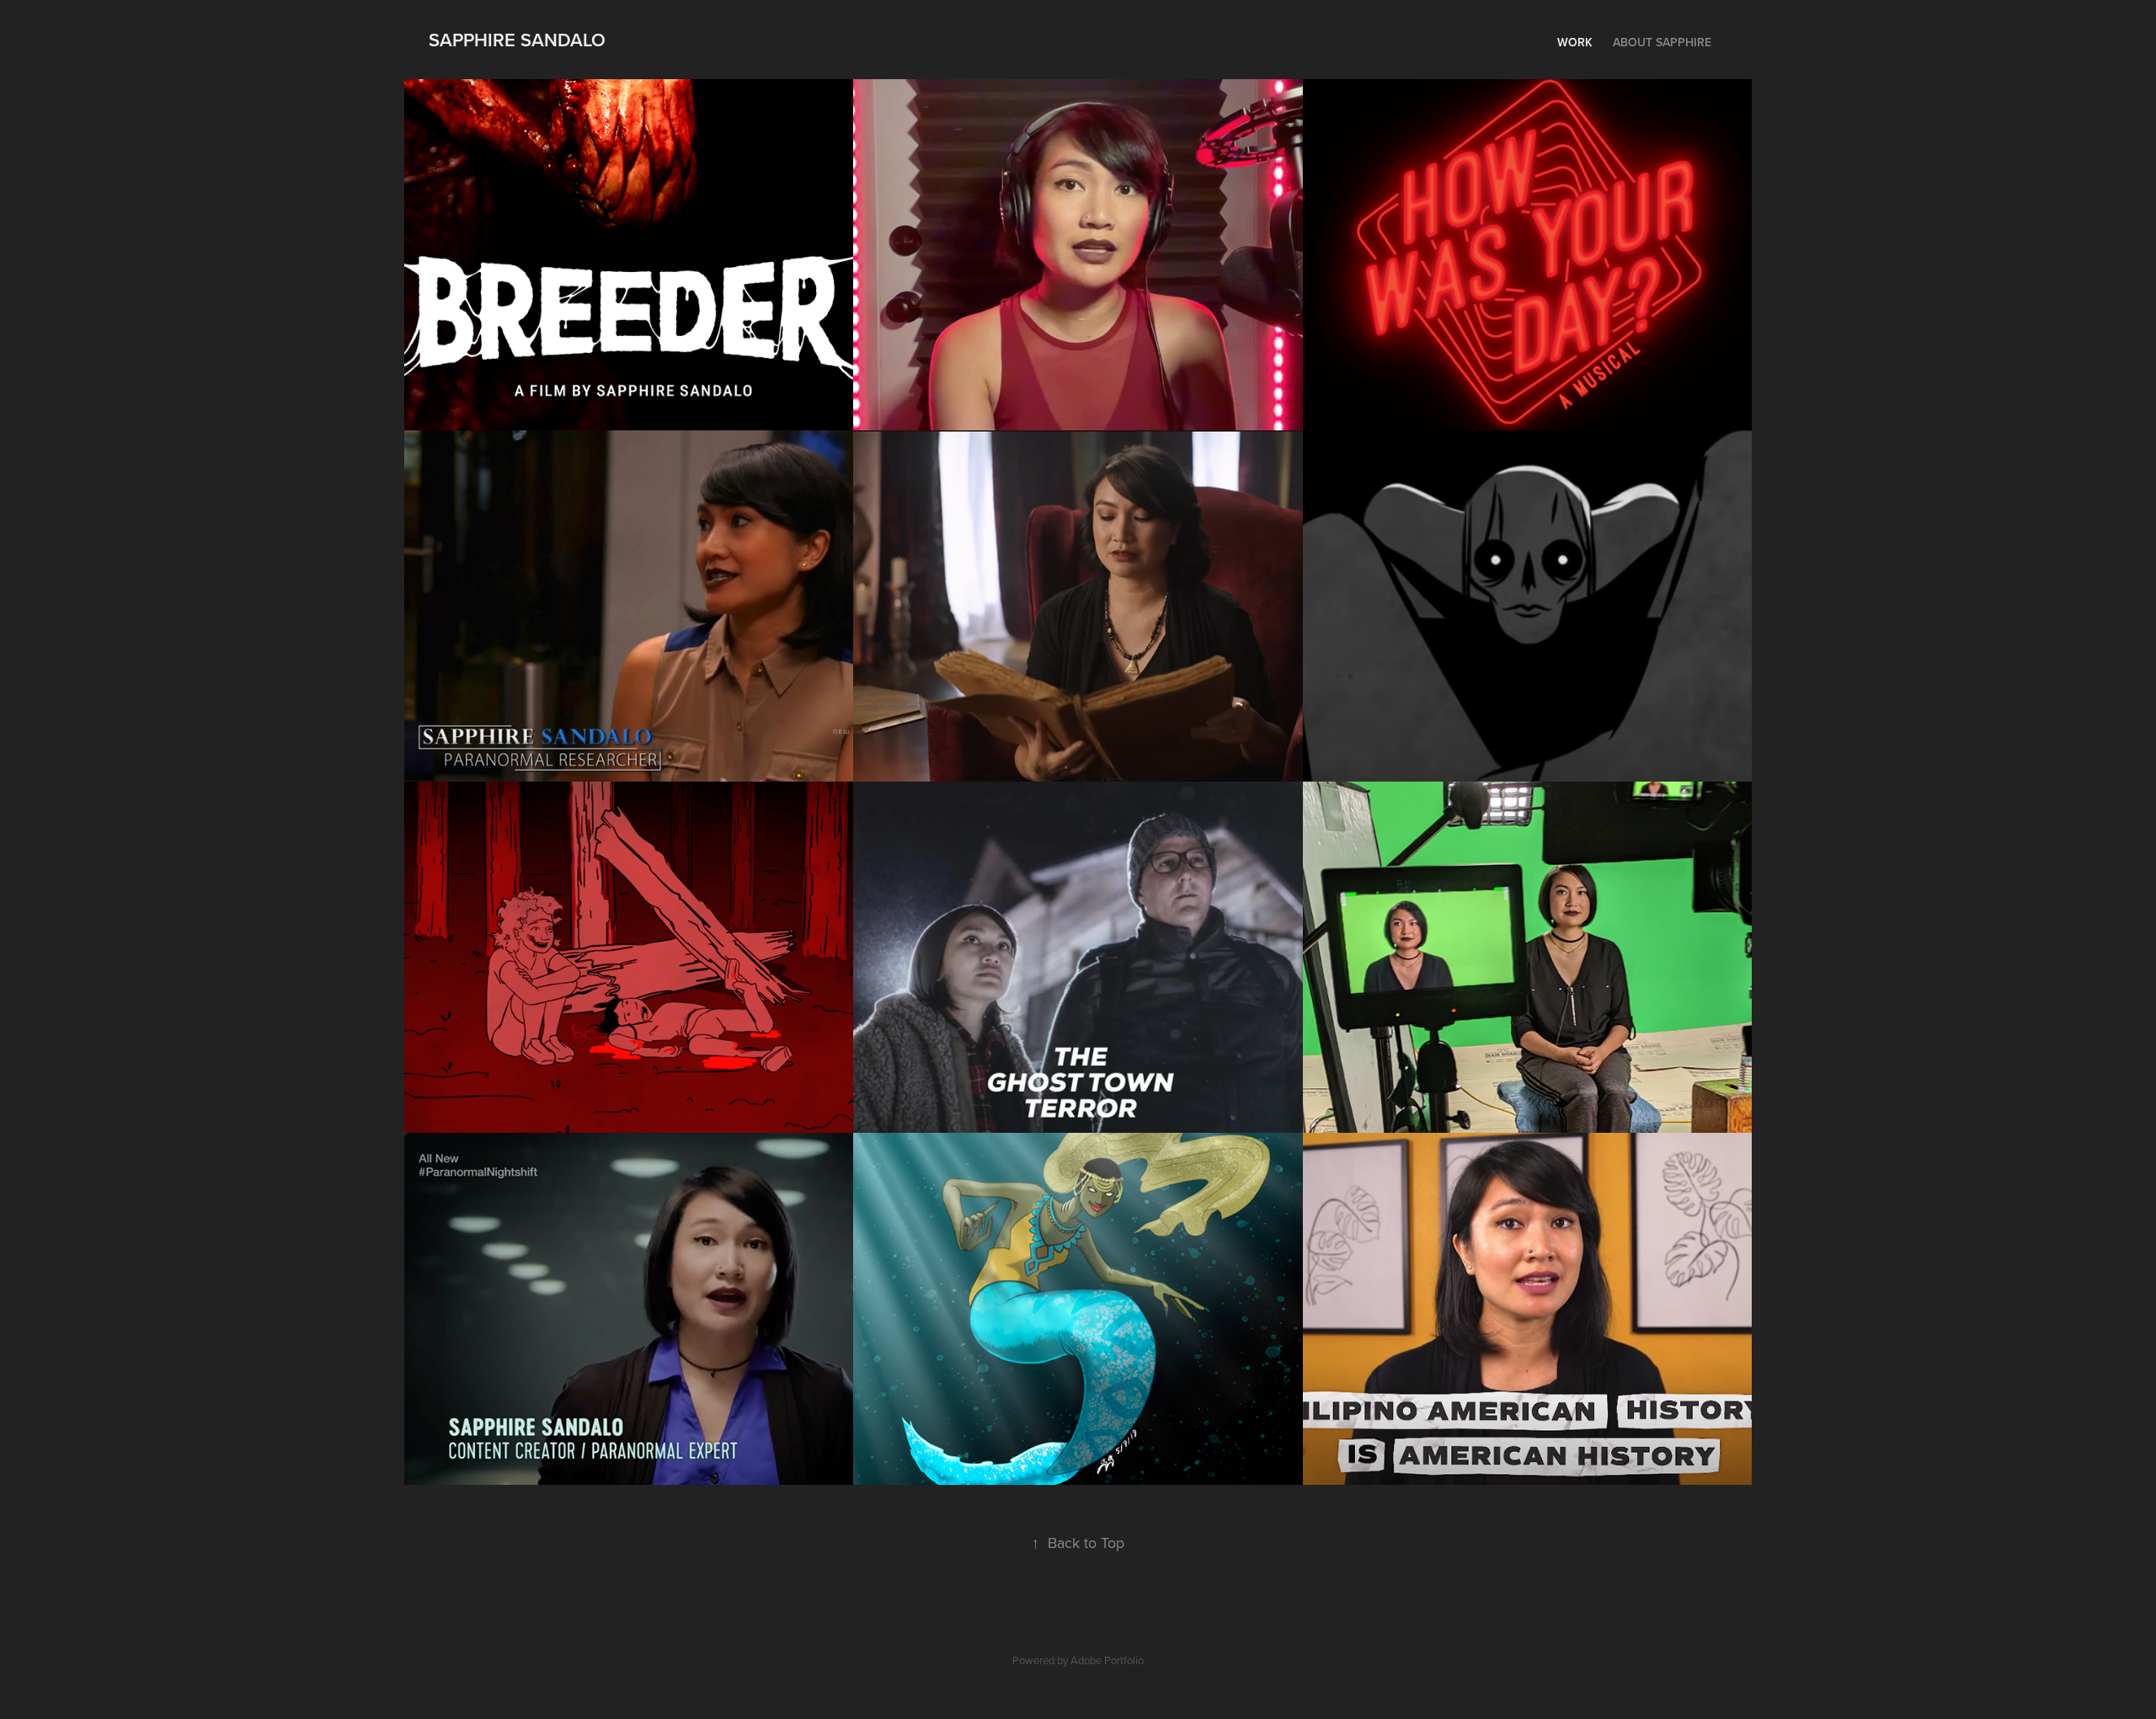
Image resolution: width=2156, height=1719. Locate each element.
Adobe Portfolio (1107, 1660)
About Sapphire (1662, 42)
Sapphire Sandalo (517, 40)
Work (1575, 42)
